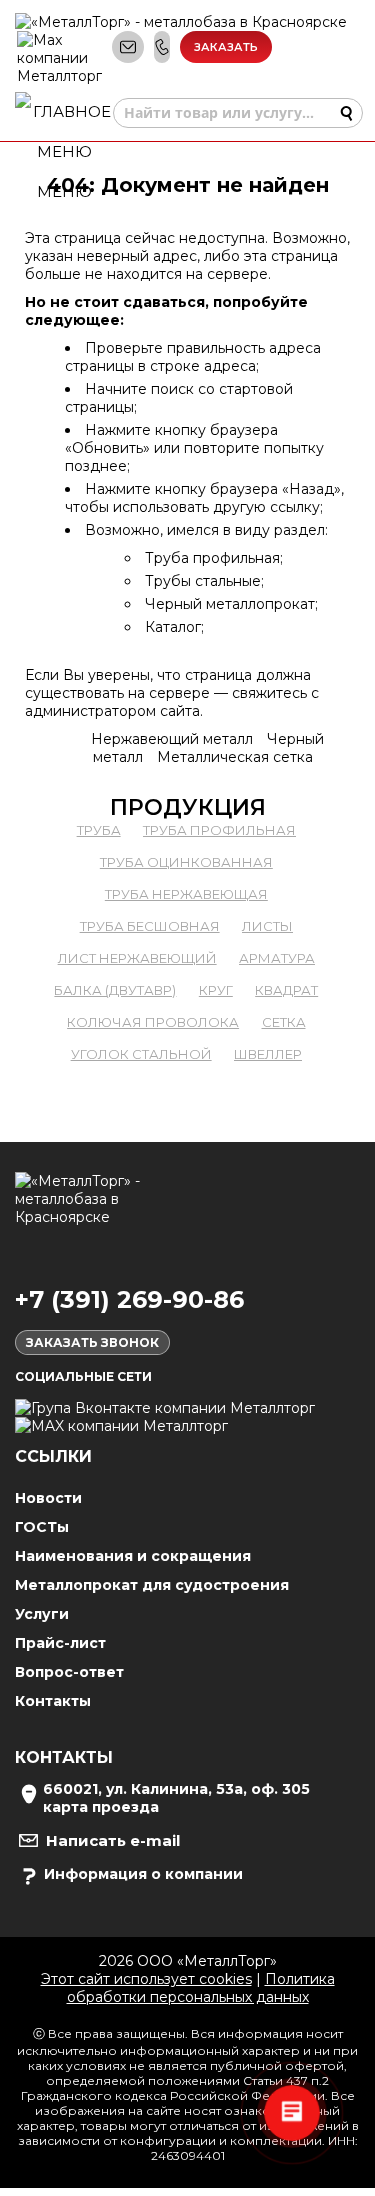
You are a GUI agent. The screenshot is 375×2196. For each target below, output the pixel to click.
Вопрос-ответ (69, 1672)
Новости (48, 1498)
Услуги (42, 1614)
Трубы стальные (203, 581)
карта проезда (101, 1807)
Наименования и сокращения (133, 1556)
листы (267, 926)
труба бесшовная (150, 926)
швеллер (268, 1054)
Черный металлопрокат (230, 604)
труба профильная (219, 830)
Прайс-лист (60, 1643)
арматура (277, 958)
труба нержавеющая (186, 894)
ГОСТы (42, 1527)
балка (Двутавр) (115, 990)
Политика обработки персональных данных (201, 1988)
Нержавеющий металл (172, 739)
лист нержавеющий (137, 958)
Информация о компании (143, 1874)
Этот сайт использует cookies (146, 1979)
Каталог (173, 627)
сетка (284, 1022)
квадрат (286, 990)
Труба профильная (212, 558)
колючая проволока (153, 1022)
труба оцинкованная (186, 862)
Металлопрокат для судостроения (152, 1585)
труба (99, 830)
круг (216, 990)
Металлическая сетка (235, 757)
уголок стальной (141, 1054)
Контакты (53, 1701)
